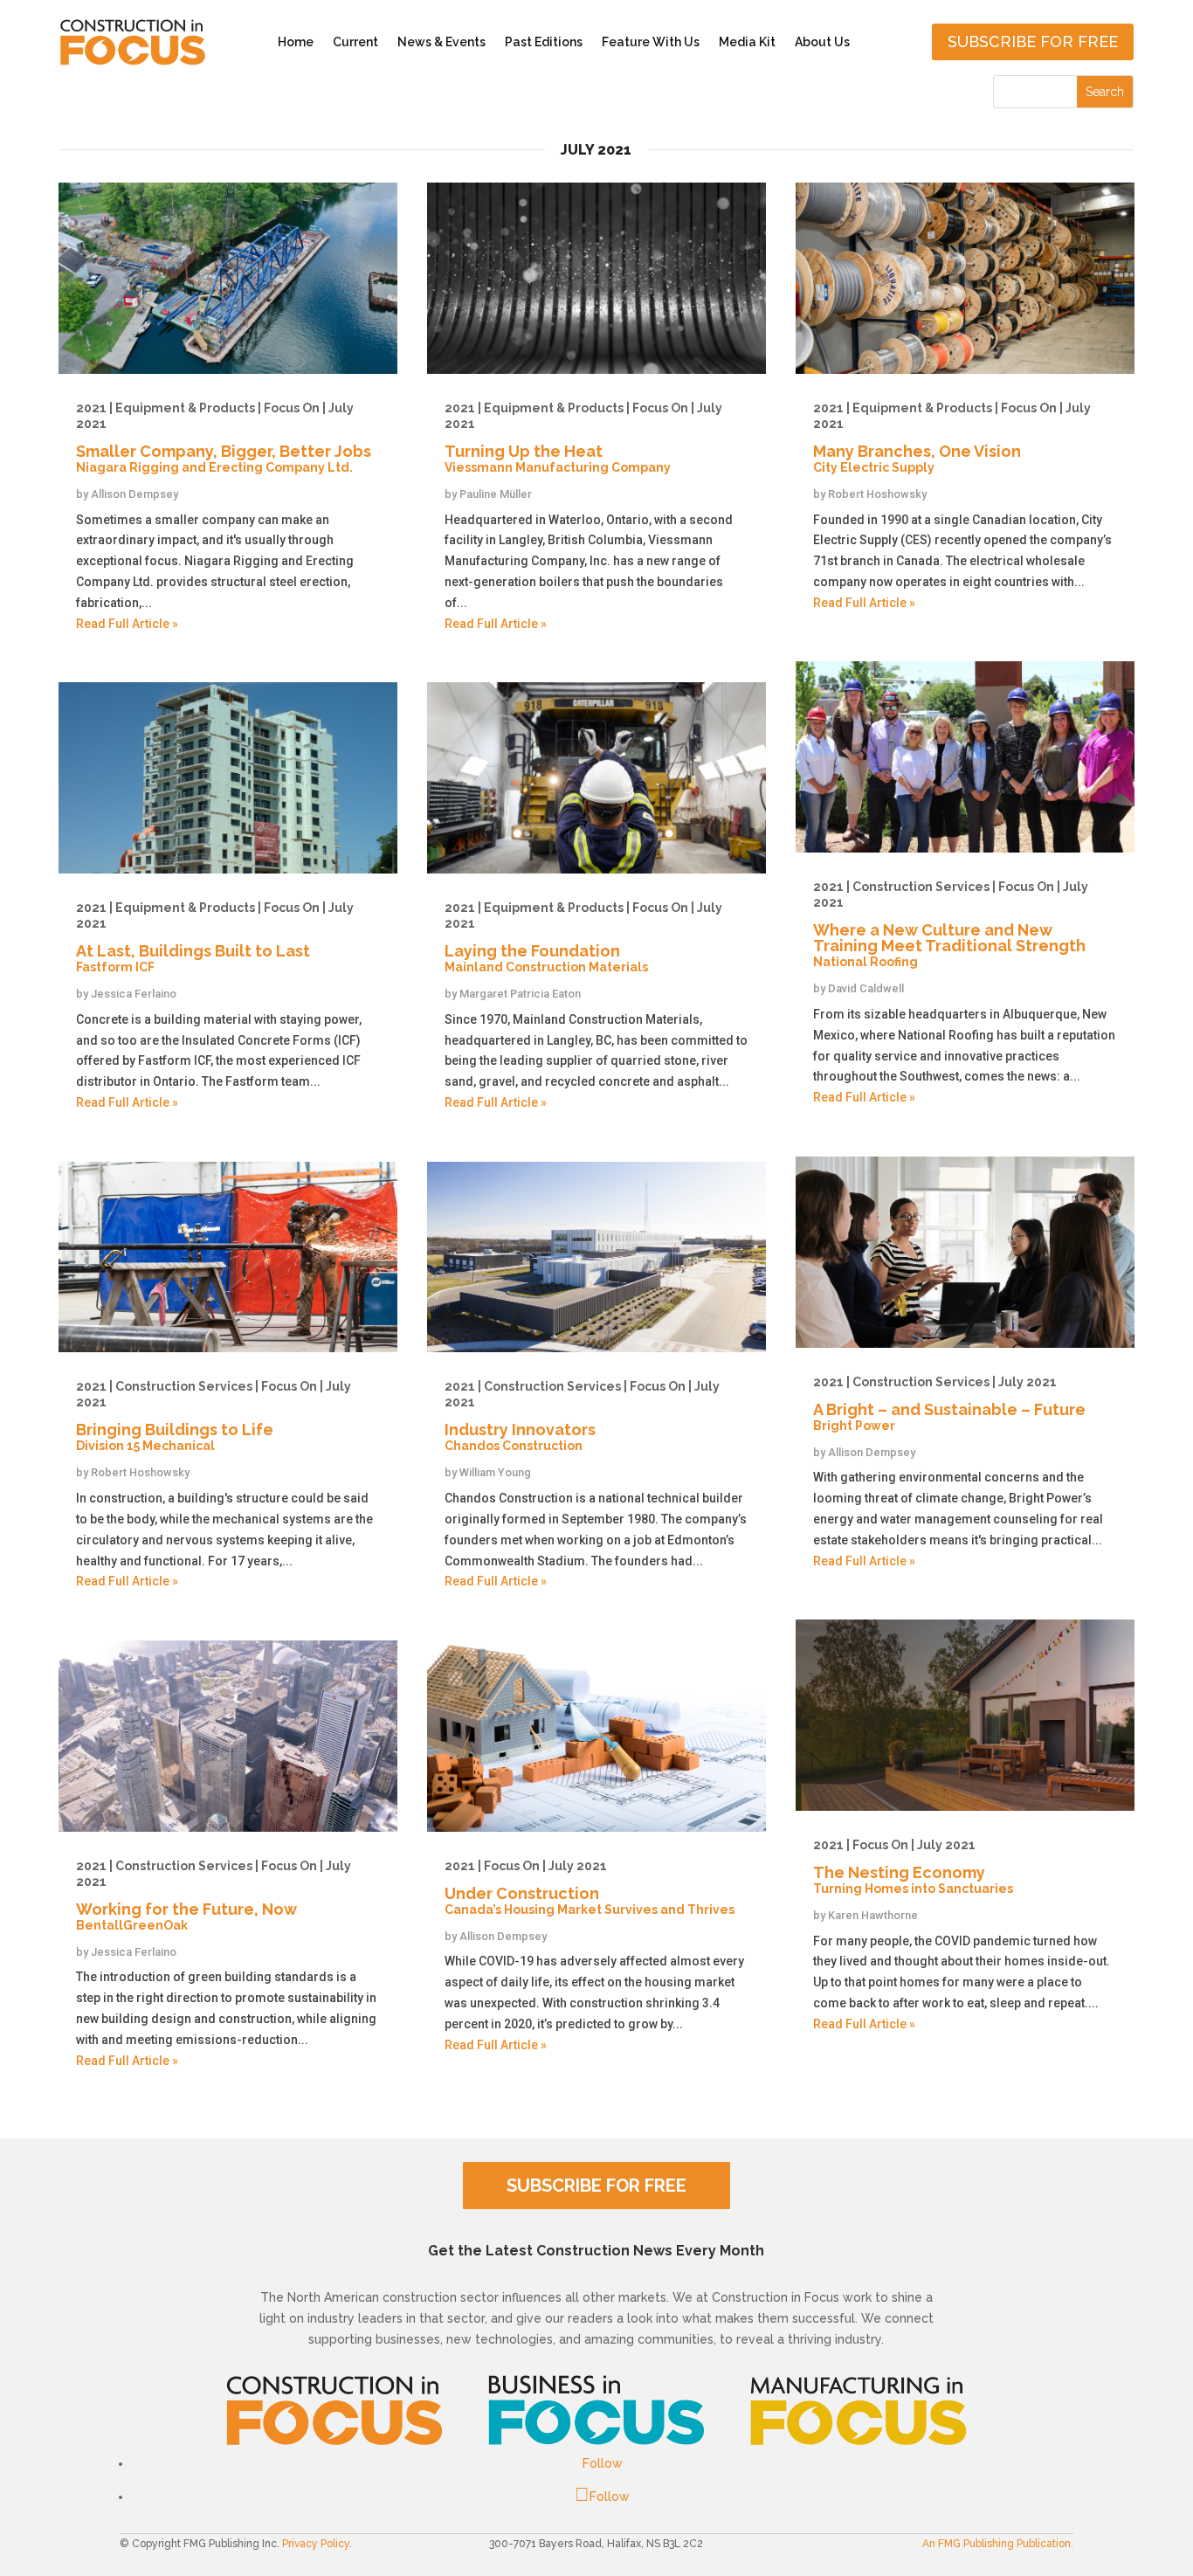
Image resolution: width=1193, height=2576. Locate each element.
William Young (495, 1472)
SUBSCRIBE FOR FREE (596, 2186)
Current (355, 42)
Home (296, 42)
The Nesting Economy (913, 1867)
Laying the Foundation (583, 937)
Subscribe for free (1033, 41)
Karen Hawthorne (873, 1915)
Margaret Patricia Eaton (520, 994)
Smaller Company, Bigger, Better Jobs (224, 438)
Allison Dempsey (134, 494)
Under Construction (590, 1888)
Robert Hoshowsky (140, 1472)
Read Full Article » (127, 624)
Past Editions (544, 42)
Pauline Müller (496, 494)
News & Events (441, 42)
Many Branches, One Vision (952, 438)
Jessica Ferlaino (134, 994)
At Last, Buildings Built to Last (215, 937)
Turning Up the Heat (583, 438)
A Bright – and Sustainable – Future (949, 1404)
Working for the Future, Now (214, 1896)
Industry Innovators (582, 1416)
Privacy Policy (316, 2544)
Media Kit (747, 42)
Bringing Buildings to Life (214, 1416)
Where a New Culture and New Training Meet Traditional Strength (951, 924)
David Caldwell (866, 988)
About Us (822, 42)
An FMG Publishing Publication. (998, 2544)
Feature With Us (651, 42)
